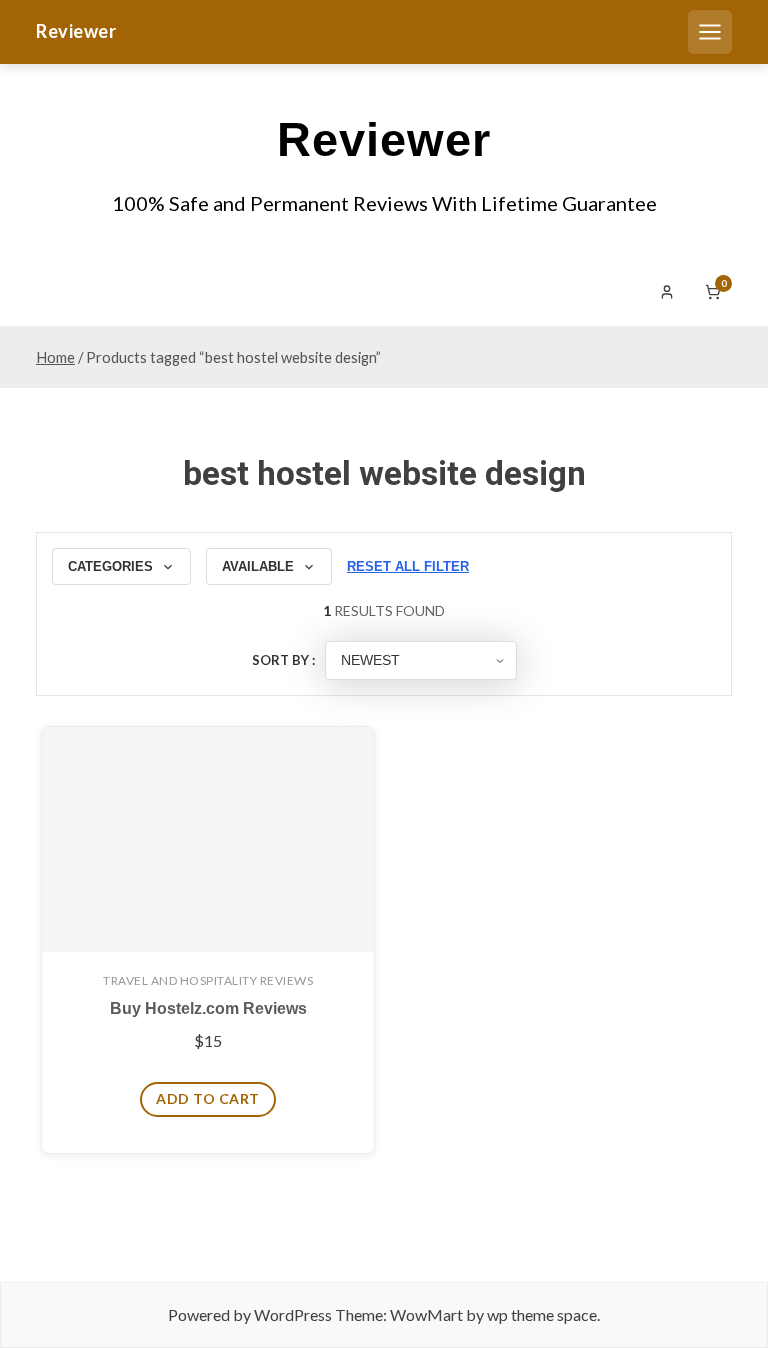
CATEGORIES (110, 566)
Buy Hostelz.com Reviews (208, 1008)
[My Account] (667, 292)
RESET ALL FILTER (408, 566)
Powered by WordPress (250, 1314)
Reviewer (76, 31)
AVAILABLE (258, 566)
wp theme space (542, 1314)
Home (55, 357)
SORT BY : (283, 660)
